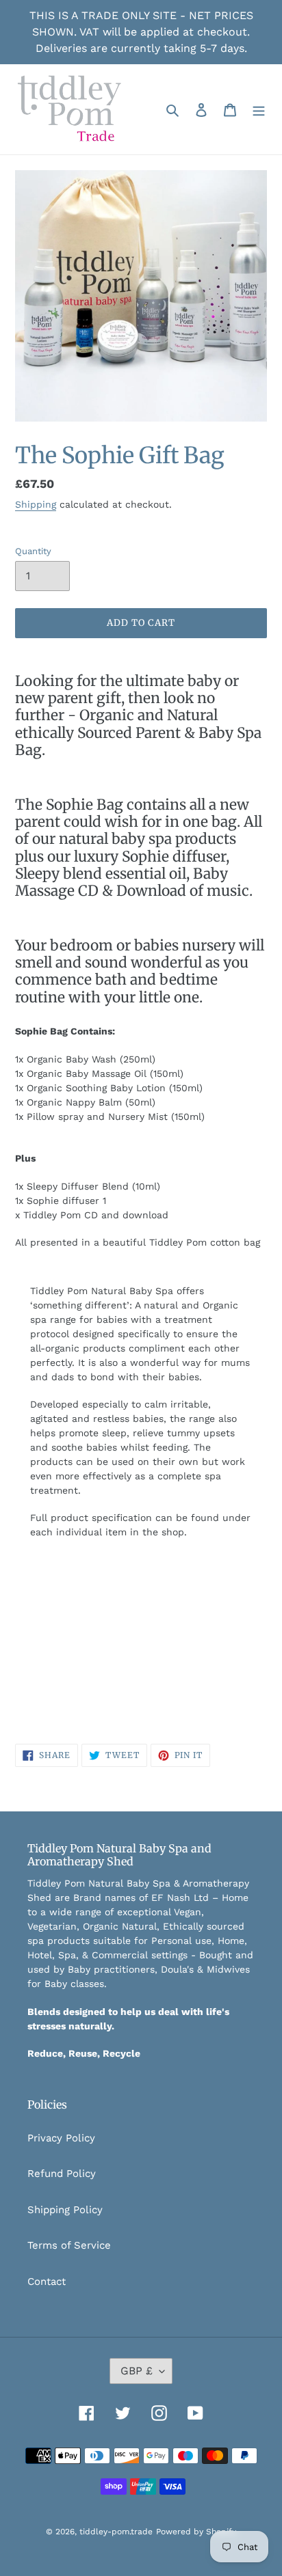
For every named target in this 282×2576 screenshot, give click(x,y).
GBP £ (137, 2371)
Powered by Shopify (196, 2532)
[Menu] (259, 110)
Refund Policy (62, 2174)
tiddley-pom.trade (116, 2532)
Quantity (33, 551)
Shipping (36, 504)
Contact (47, 2282)
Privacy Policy (61, 2138)
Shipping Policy (65, 2210)
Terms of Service (69, 2245)
